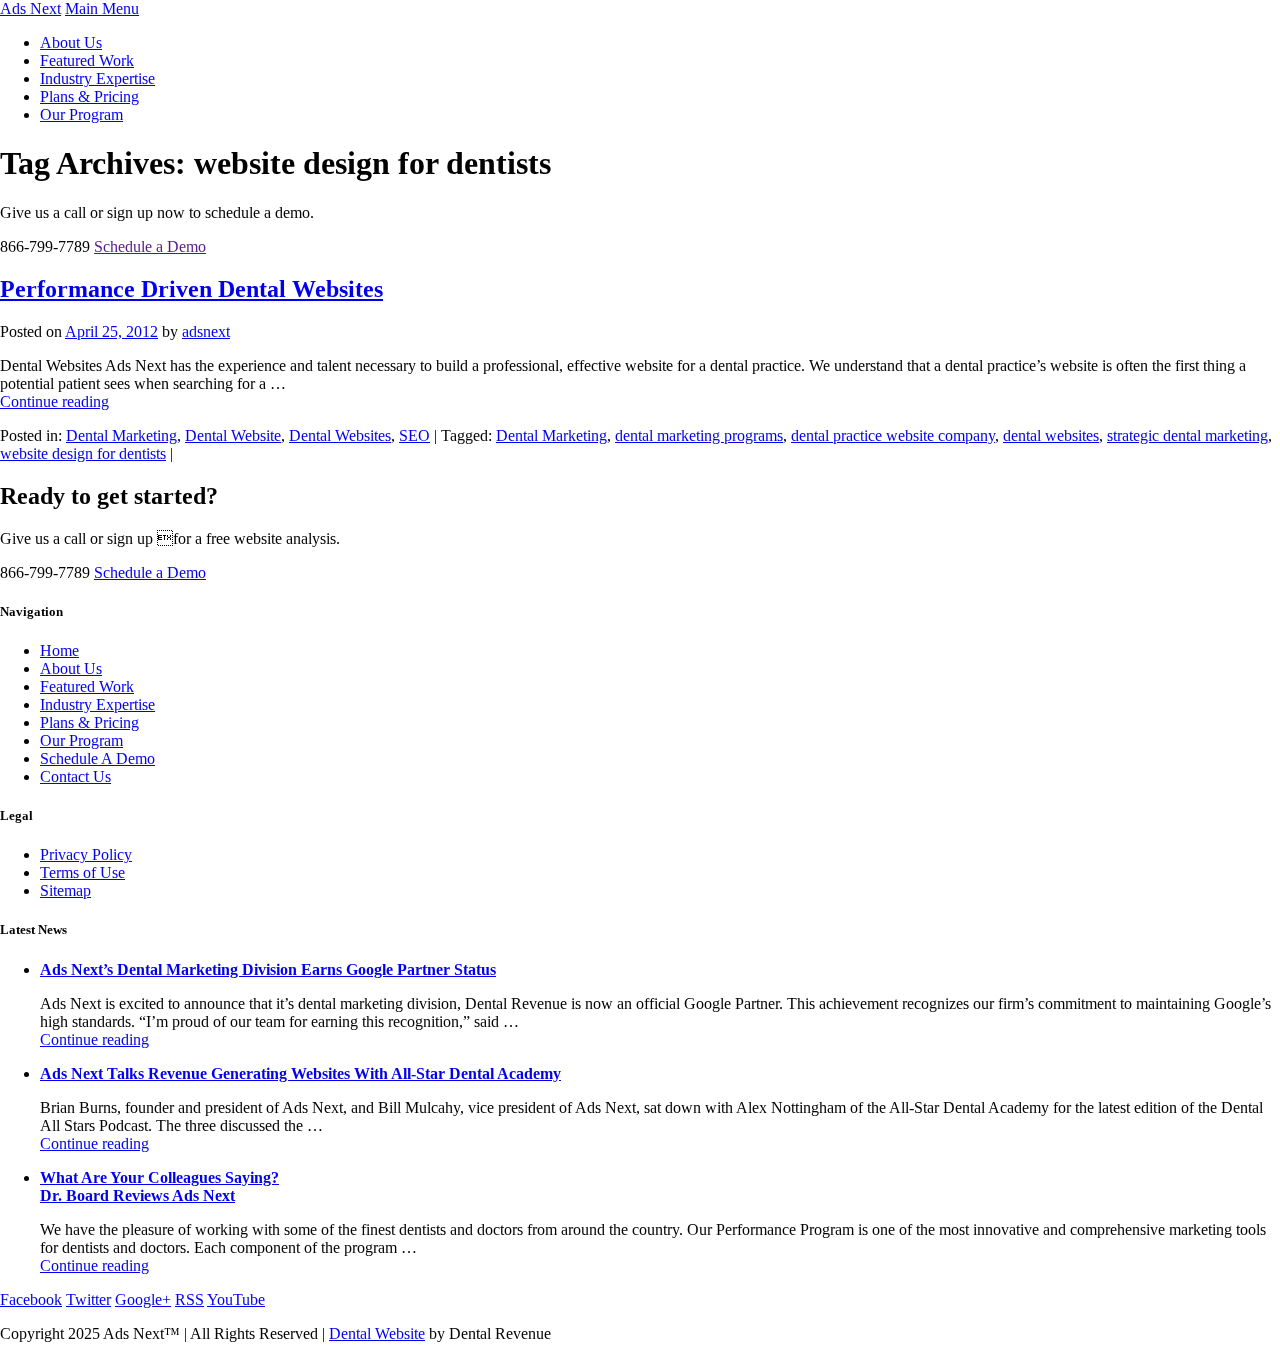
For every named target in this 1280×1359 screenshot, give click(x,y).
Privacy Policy (86, 854)
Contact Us (75, 776)
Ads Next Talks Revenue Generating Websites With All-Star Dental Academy (300, 1073)
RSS (189, 1299)
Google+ (143, 1299)
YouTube (236, 1299)
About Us (71, 42)
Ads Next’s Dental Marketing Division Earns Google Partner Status (268, 969)
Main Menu (102, 8)
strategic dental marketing (1187, 435)
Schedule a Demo (150, 246)
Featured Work (87, 60)
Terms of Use (82, 872)
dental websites (1051, 435)
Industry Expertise (97, 78)
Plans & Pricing (89, 96)
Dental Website (233, 435)
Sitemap (65, 890)
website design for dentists (83, 453)
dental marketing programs (699, 435)
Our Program (81, 114)
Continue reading (54, 401)
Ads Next (30, 8)
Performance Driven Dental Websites (191, 289)
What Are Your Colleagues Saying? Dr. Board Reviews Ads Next (159, 1186)
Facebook (31, 1299)
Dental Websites (340, 435)
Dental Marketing (121, 435)
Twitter (88, 1299)
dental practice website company (893, 435)
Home (59, 650)
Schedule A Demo (97, 758)
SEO (414, 435)
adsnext (206, 331)
